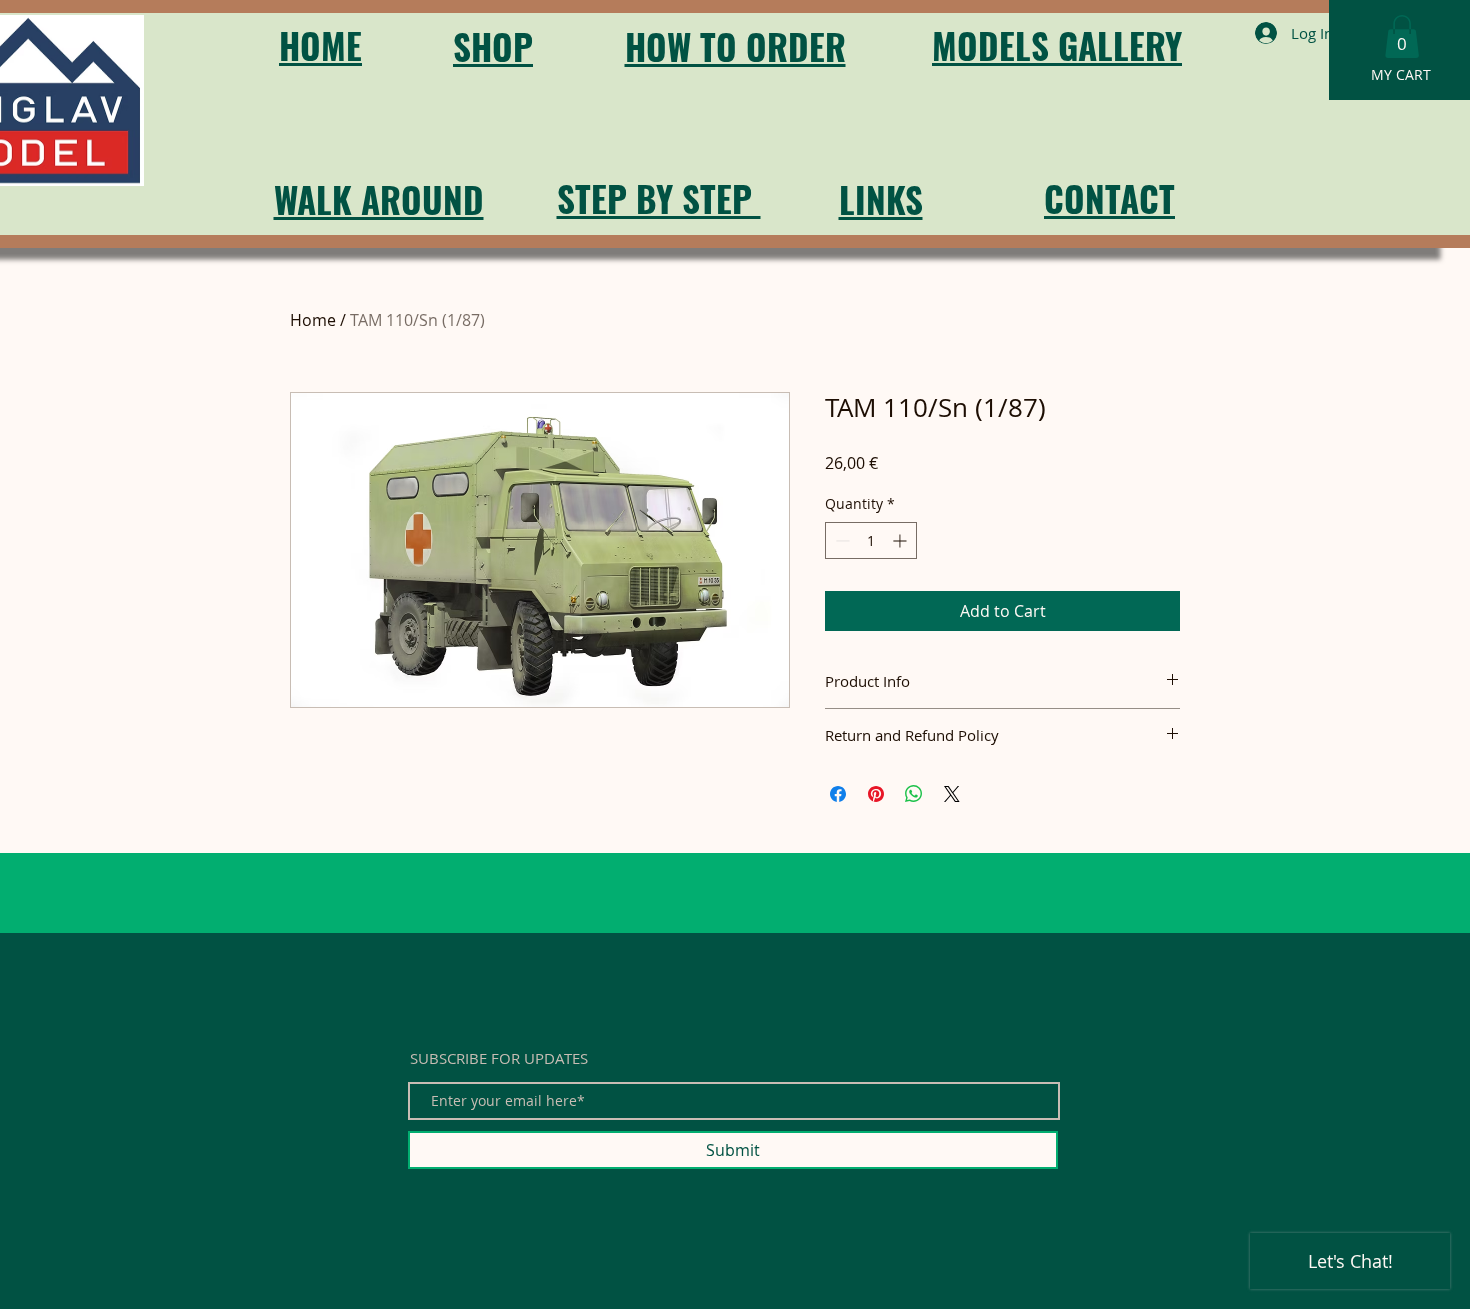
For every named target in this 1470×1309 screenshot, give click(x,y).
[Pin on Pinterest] (876, 794)
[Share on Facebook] (838, 794)
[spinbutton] (871, 540)
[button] (1402, 36)
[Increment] (901, 540)
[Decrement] (840, 540)
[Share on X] (952, 794)
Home (313, 320)
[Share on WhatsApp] (914, 794)
